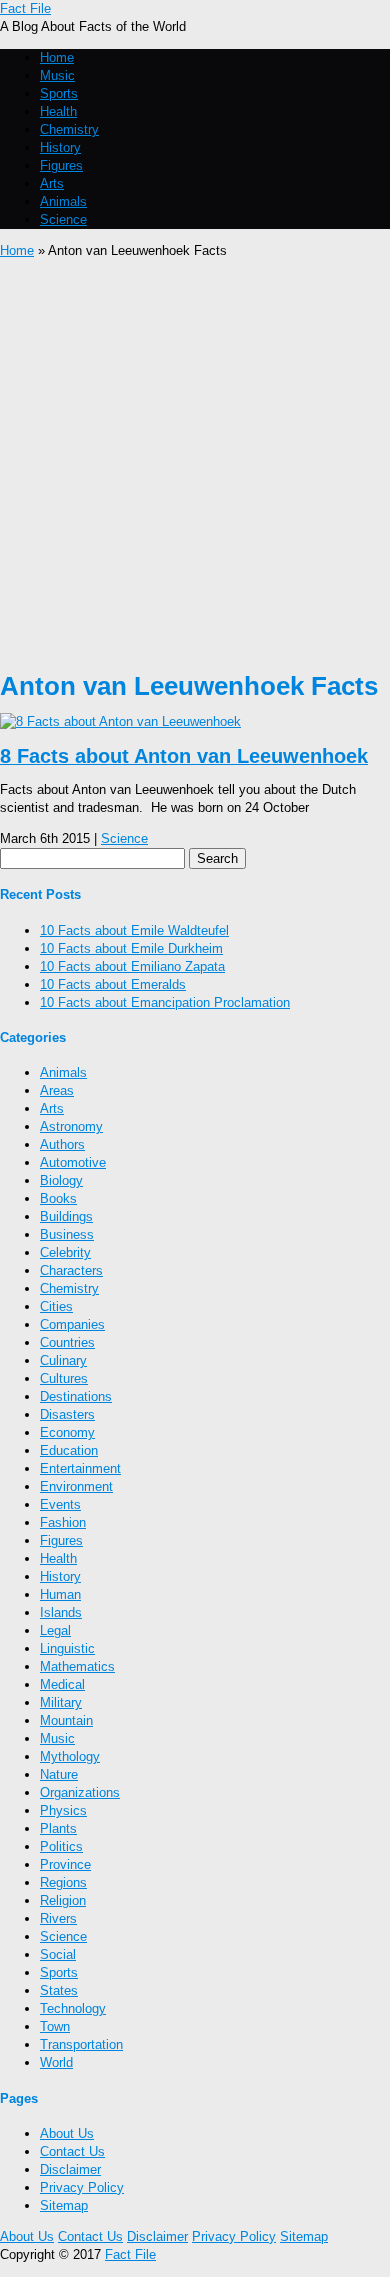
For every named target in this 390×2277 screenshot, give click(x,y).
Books (58, 1198)
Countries (67, 1342)
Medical (62, 1684)
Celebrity (65, 1252)
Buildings (66, 1216)
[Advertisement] (195, 465)
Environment (76, 1486)
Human (60, 1594)
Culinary (63, 1360)
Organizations (80, 1792)
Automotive (73, 1162)
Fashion (63, 1522)
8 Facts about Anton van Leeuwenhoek (184, 756)
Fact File (25, 8)
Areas (57, 1090)
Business (67, 1234)
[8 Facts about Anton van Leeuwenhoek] (120, 721)
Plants (58, 1828)
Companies (72, 1324)
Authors (62, 1144)
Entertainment (80, 1468)
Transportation (81, 2044)
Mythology (70, 1756)
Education (69, 1450)
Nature (59, 1774)
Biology (61, 1180)
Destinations (76, 1396)
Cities (56, 1306)
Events (60, 1504)
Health (58, 111)
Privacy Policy (82, 2187)
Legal (55, 1630)
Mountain (66, 1720)
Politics (61, 1846)
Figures (61, 165)
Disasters (67, 1414)
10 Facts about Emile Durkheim (131, 948)
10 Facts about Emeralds (113, 984)
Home (57, 57)
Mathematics (77, 1666)
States (59, 1990)
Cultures (64, 1378)
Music (57, 75)
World (56, 2062)
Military (61, 1702)
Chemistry (69, 129)
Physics (63, 1810)
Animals (63, 201)
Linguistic (67, 1648)
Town (55, 2026)
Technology (73, 2008)
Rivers (58, 1918)
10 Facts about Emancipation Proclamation (165, 1002)
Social (58, 1954)
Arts (52, 183)
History (60, 147)
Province (65, 1864)
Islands (61, 1612)
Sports (59, 93)
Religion (63, 1900)
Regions (63, 1882)
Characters (71, 1270)
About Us (67, 2133)
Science (63, 219)
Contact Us (72, 2151)
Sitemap (64, 2205)
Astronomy (71, 1126)
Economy (67, 1432)
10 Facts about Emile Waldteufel (134, 930)
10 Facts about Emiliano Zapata (132, 966)
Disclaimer (70, 2169)
